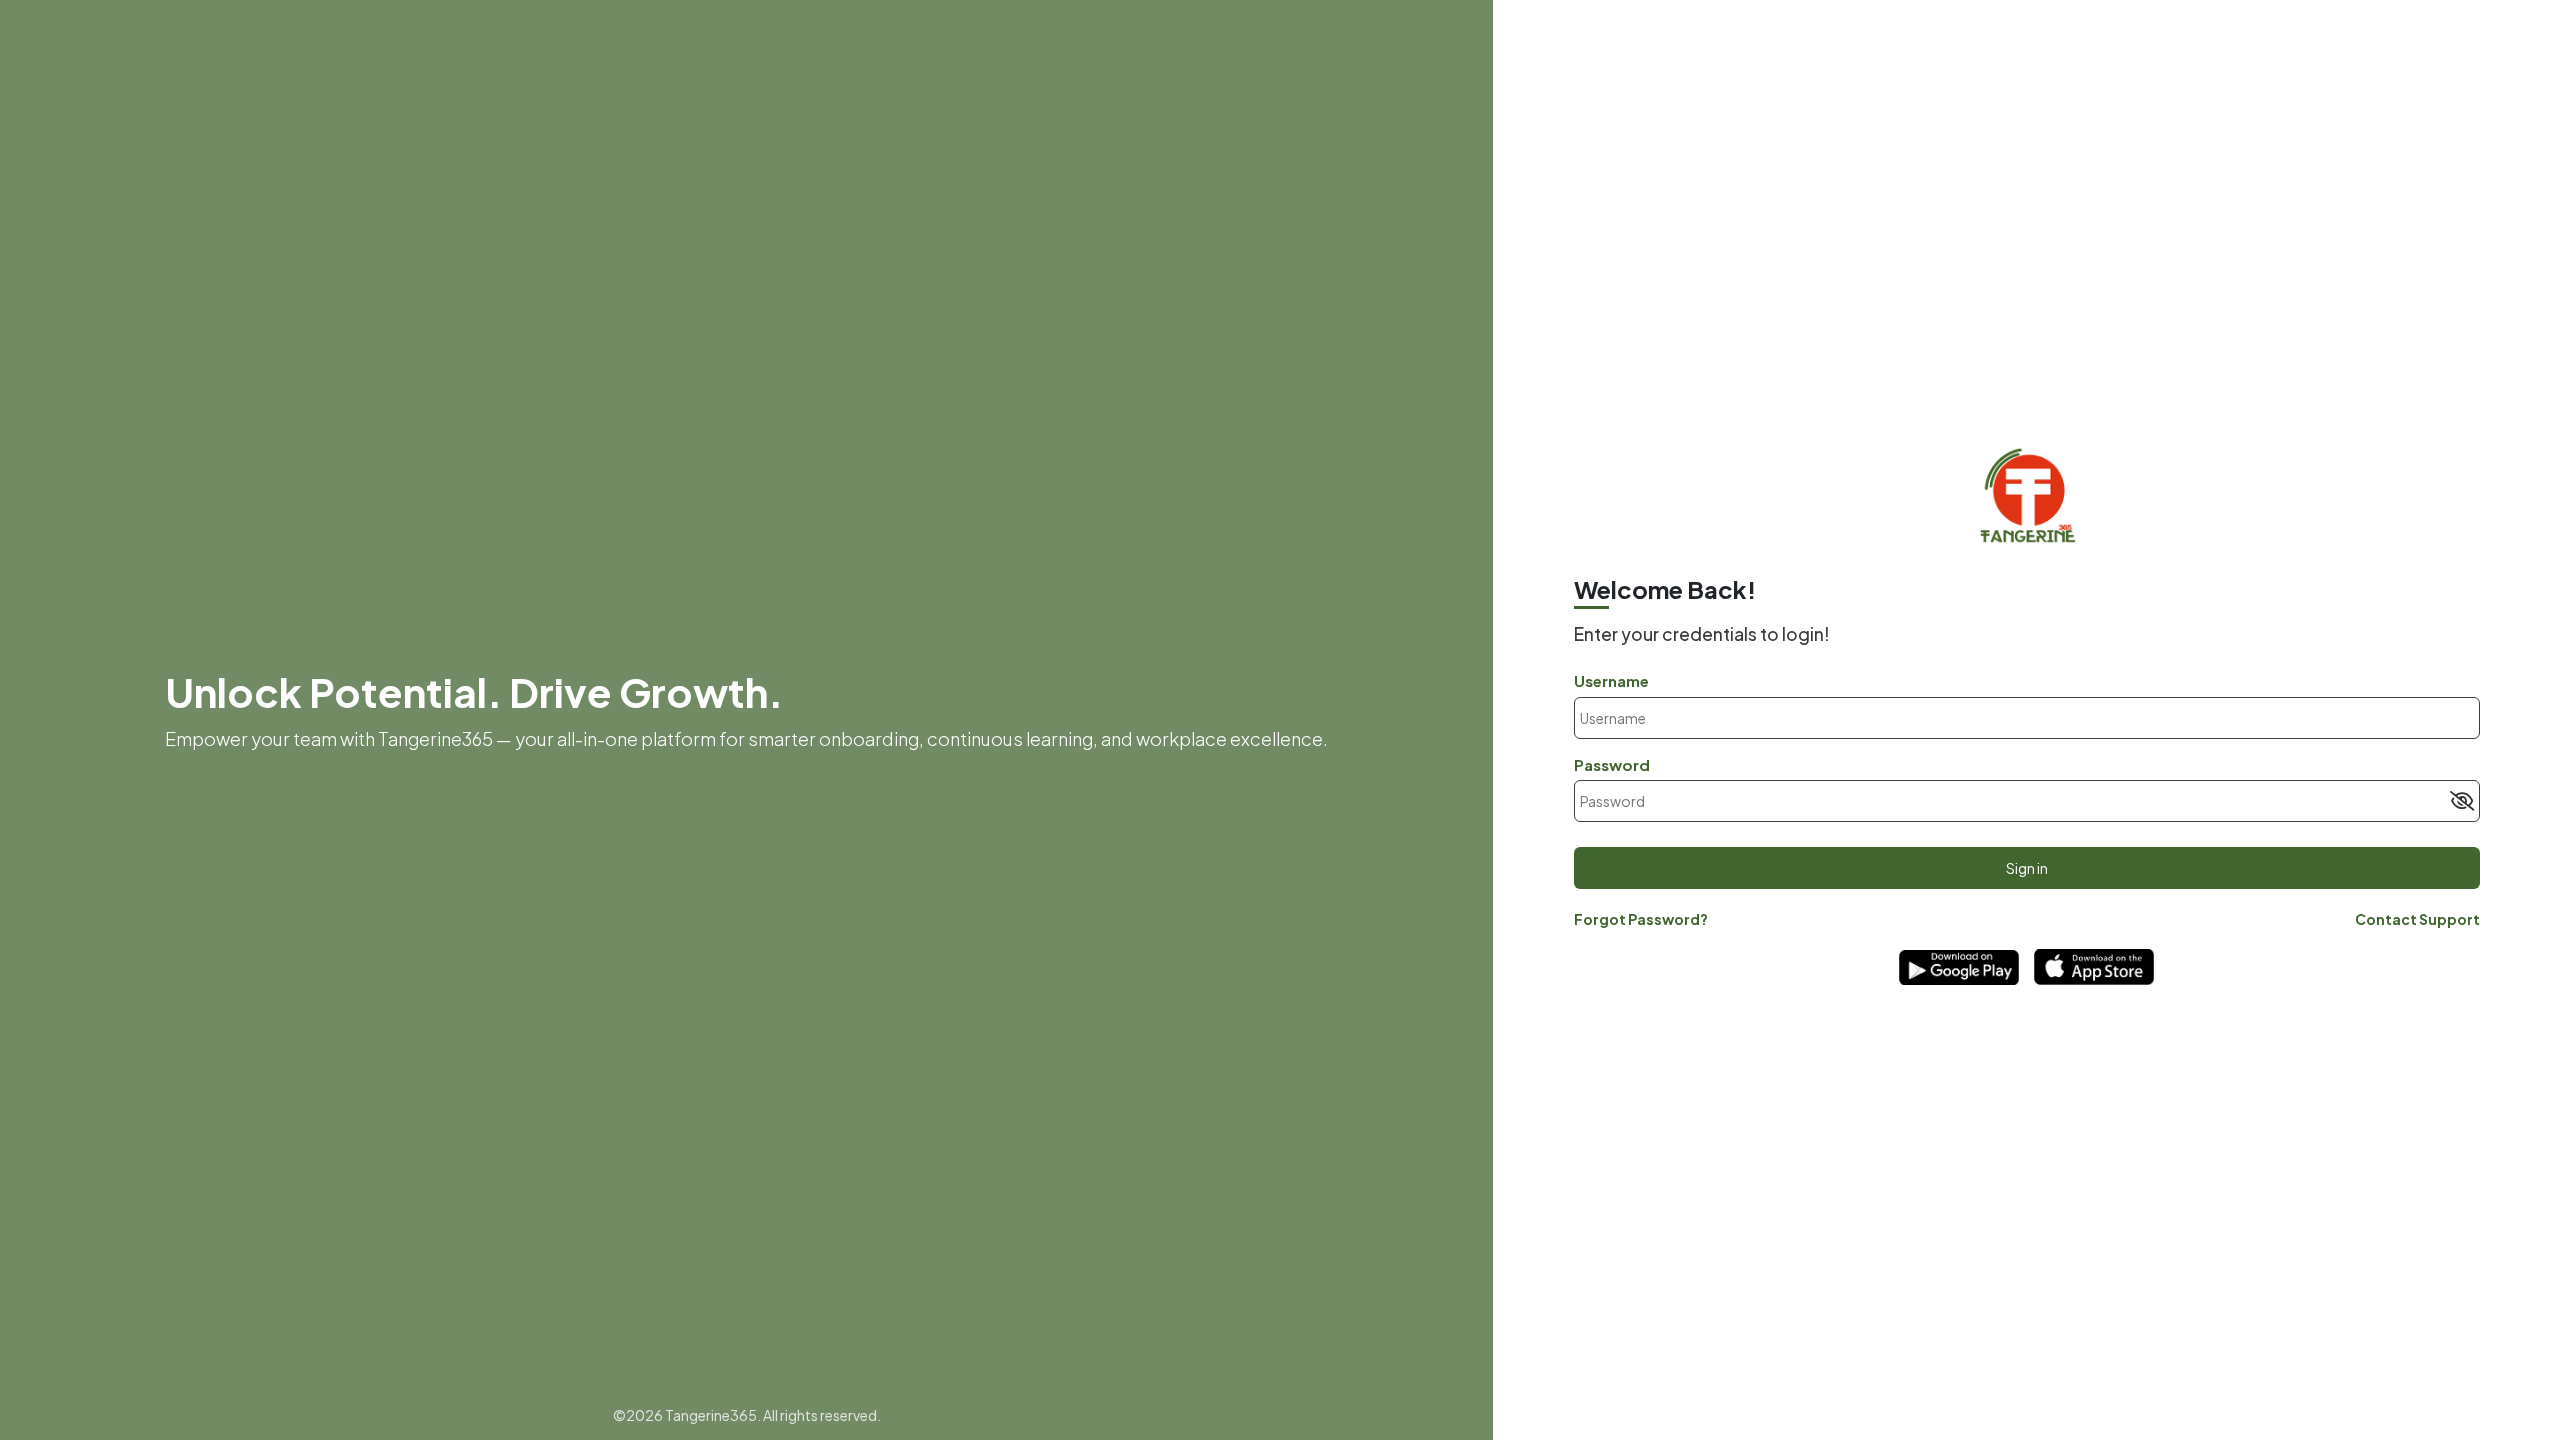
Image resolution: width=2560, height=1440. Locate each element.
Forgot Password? (1641, 919)
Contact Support (2417, 919)
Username (1611, 680)
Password (1612, 764)
